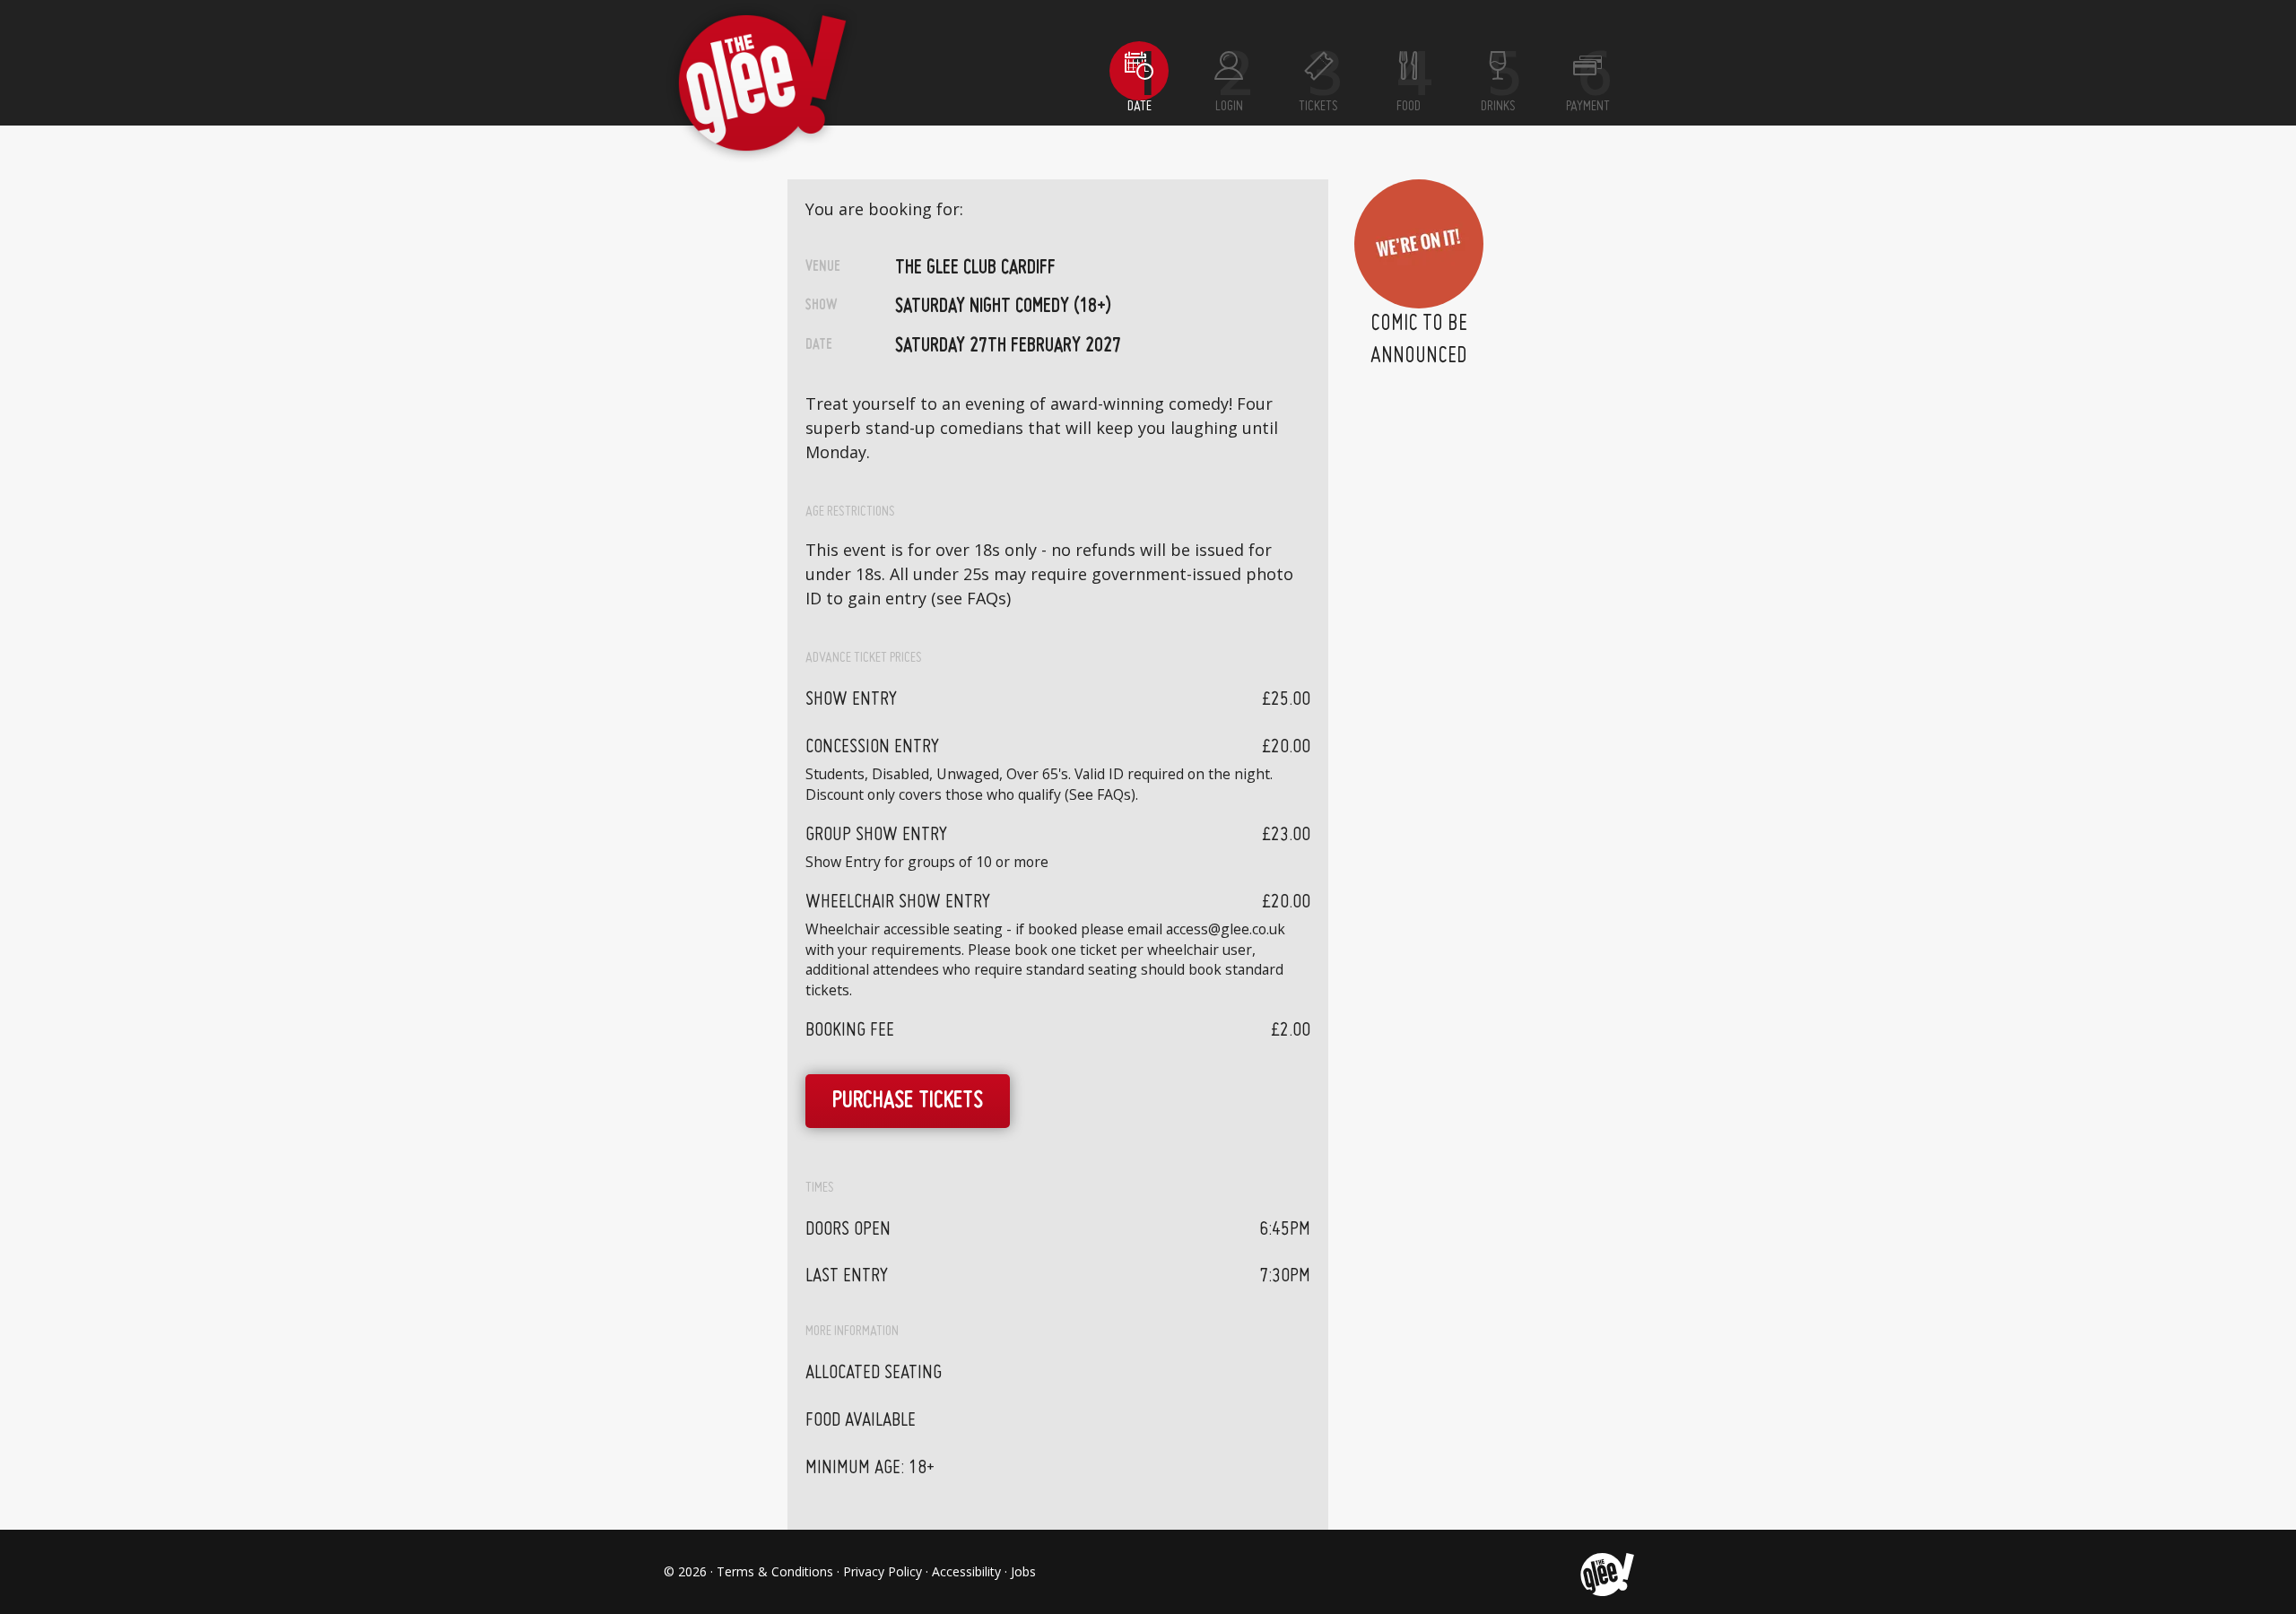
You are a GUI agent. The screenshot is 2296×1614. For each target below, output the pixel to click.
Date (1139, 107)
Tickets (1318, 107)
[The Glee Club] (1606, 1572)
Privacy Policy (883, 1571)
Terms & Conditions (775, 1571)
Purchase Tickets (908, 1102)
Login (1229, 107)
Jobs (1023, 1571)
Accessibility (966, 1571)
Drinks (1498, 107)
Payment (1588, 107)
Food (1409, 107)
